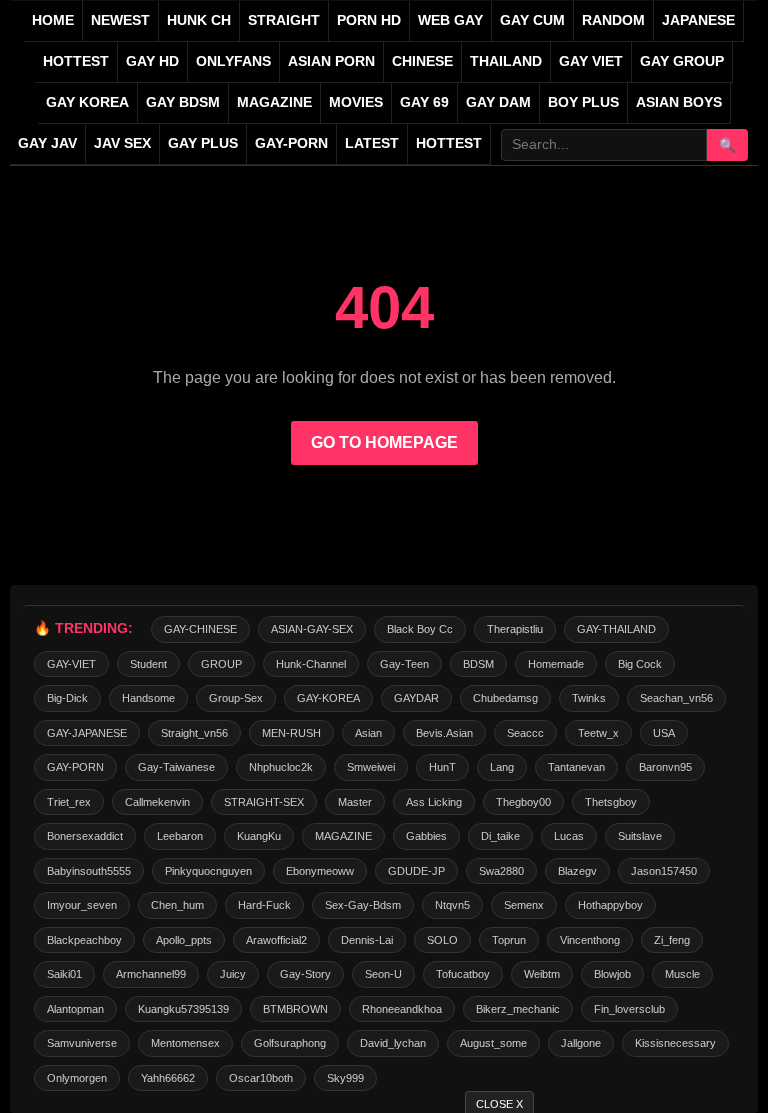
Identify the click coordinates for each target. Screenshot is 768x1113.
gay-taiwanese (176, 767)
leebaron (180, 836)
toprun (509, 940)
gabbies (426, 836)
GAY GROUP (682, 61)
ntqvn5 (452, 905)
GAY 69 (424, 102)
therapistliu (515, 629)
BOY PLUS (583, 102)
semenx (524, 905)
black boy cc (420, 629)
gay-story (305, 974)
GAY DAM (498, 102)
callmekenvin (157, 802)
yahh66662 (168, 1078)
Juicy (233, 974)
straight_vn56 (194, 733)
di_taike (500, 836)
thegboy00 (523, 802)
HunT (442, 767)
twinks (589, 698)
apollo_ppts (184, 940)
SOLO (442, 940)
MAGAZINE (274, 102)
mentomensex (185, 1043)
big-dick (67, 698)
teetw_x (598, 733)
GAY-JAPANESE (87, 733)
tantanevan (576, 767)
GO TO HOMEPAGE (384, 442)
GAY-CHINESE (200, 629)
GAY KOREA (87, 102)
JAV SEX (122, 143)
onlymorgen (77, 1078)
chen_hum (177, 905)
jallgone (581, 1043)
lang (502, 767)
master (355, 802)
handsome (148, 698)
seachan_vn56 (676, 698)
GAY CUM (532, 20)
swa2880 (501, 871)
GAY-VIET (71, 664)
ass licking (434, 802)
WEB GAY (450, 20)
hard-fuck (264, 905)
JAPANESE (698, 20)
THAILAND (506, 61)
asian (368, 733)
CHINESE (422, 61)
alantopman (75, 1009)
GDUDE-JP (416, 871)
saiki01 (64, 974)
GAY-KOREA (328, 698)
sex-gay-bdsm (363, 905)
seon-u (383, 974)
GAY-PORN (75, 767)
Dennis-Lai (367, 940)
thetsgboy (611, 802)
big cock (640, 664)
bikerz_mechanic (518, 1009)
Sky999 (345, 1078)
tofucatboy (463, 974)
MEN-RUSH (291, 733)
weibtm (542, 974)
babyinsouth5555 (89, 871)
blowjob (612, 974)
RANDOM (613, 20)
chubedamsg (505, 698)
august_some (493, 1043)
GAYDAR (416, 698)
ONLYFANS (233, 61)
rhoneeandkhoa (402, 1009)
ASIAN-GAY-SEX (312, 629)
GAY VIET (591, 61)
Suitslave (640, 836)
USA (664, 733)
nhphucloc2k (281, 767)
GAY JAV (47, 143)
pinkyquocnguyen (208, 871)
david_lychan (393, 1043)
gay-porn (291, 143)
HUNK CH (199, 20)
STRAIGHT (284, 20)
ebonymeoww (320, 871)
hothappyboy (610, 905)
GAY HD (152, 61)
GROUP (221, 664)
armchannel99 (151, 974)
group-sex (236, 698)
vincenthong (590, 940)
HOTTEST (76, 61)
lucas (569, 836)
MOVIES (356, 102)
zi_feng (672, 940)
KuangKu (259, 836)
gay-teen (404, 664)
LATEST (372, 143)
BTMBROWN (295, 1009)
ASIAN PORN (331, 61)
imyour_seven (82, 905)
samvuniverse (82, 1043)
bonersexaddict (85, 836)
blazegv (577, 871)
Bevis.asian (444, 733)
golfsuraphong (290, 1043)
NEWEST (120, 20)
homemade (556, 664)
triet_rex (69, 802)
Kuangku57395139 (183, 1009)
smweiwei (371, 767)
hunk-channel (311, 664)
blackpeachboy (84, 940)
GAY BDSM (183, 102)
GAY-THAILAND (616, 629)
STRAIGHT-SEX (264, 802)
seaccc (525, 733)
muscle (682, 974)
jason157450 (664, 871)
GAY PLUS (203, 143)
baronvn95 (665, 767)
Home (53, 20)
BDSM (478, 664)
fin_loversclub (629, 1009)
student (148, 664)
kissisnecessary (675, 1043)
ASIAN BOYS (679, 102)
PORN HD (369, 20)
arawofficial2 (276, 940)
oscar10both (261, 1078)
